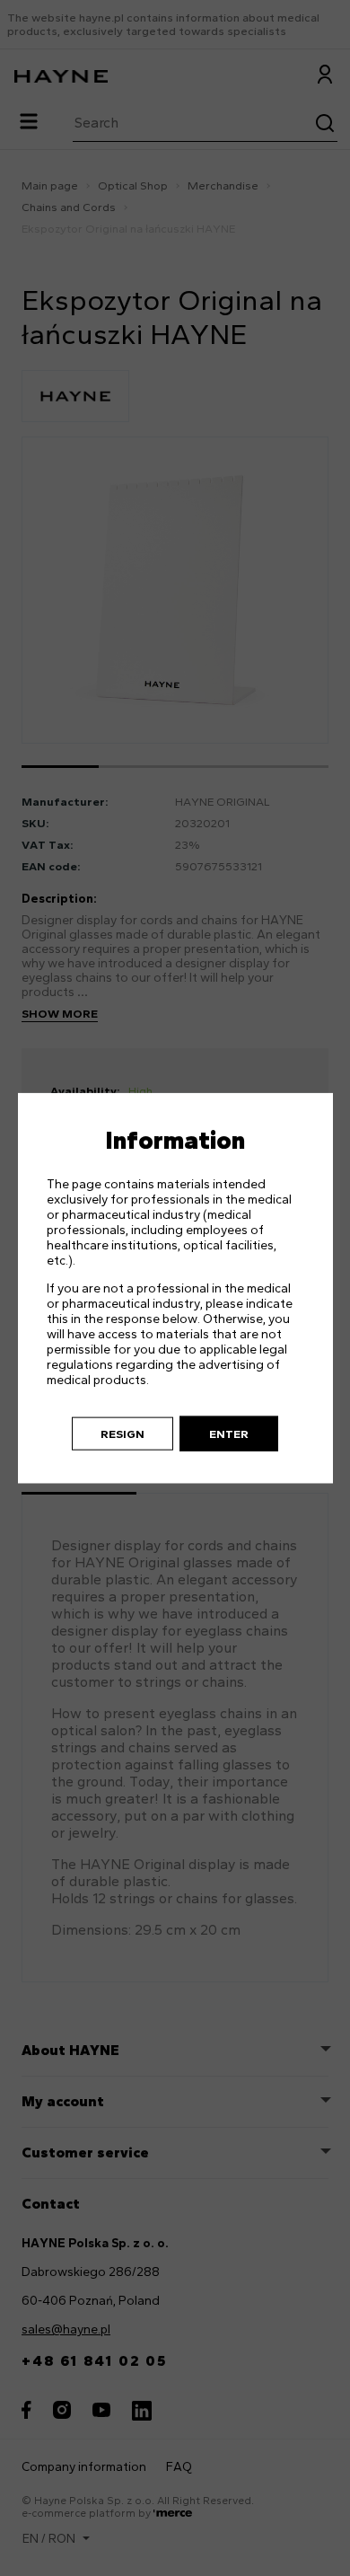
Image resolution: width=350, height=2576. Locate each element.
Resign (122, 1433)
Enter (229, 1433)
